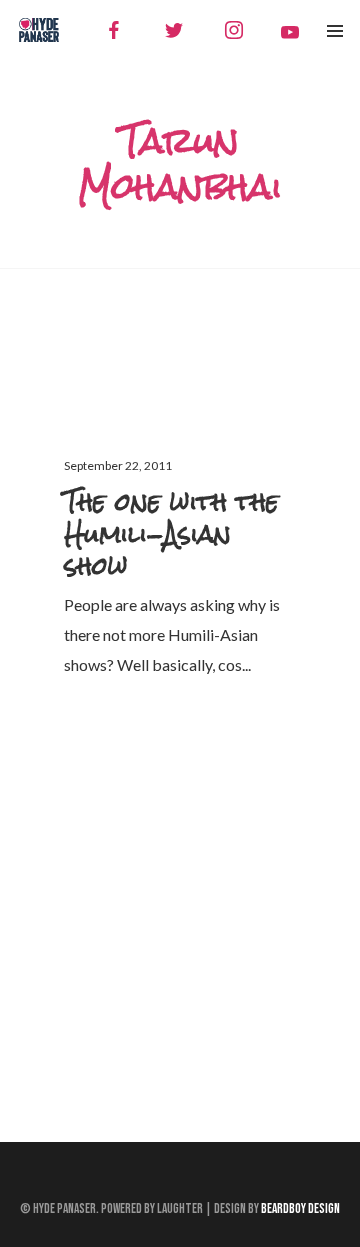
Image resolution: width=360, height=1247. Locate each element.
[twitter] (174, 30)
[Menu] (335, 30)
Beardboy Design (300, 1209)
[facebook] (114, 30)
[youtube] (290, 32)
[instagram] (234, 30)
